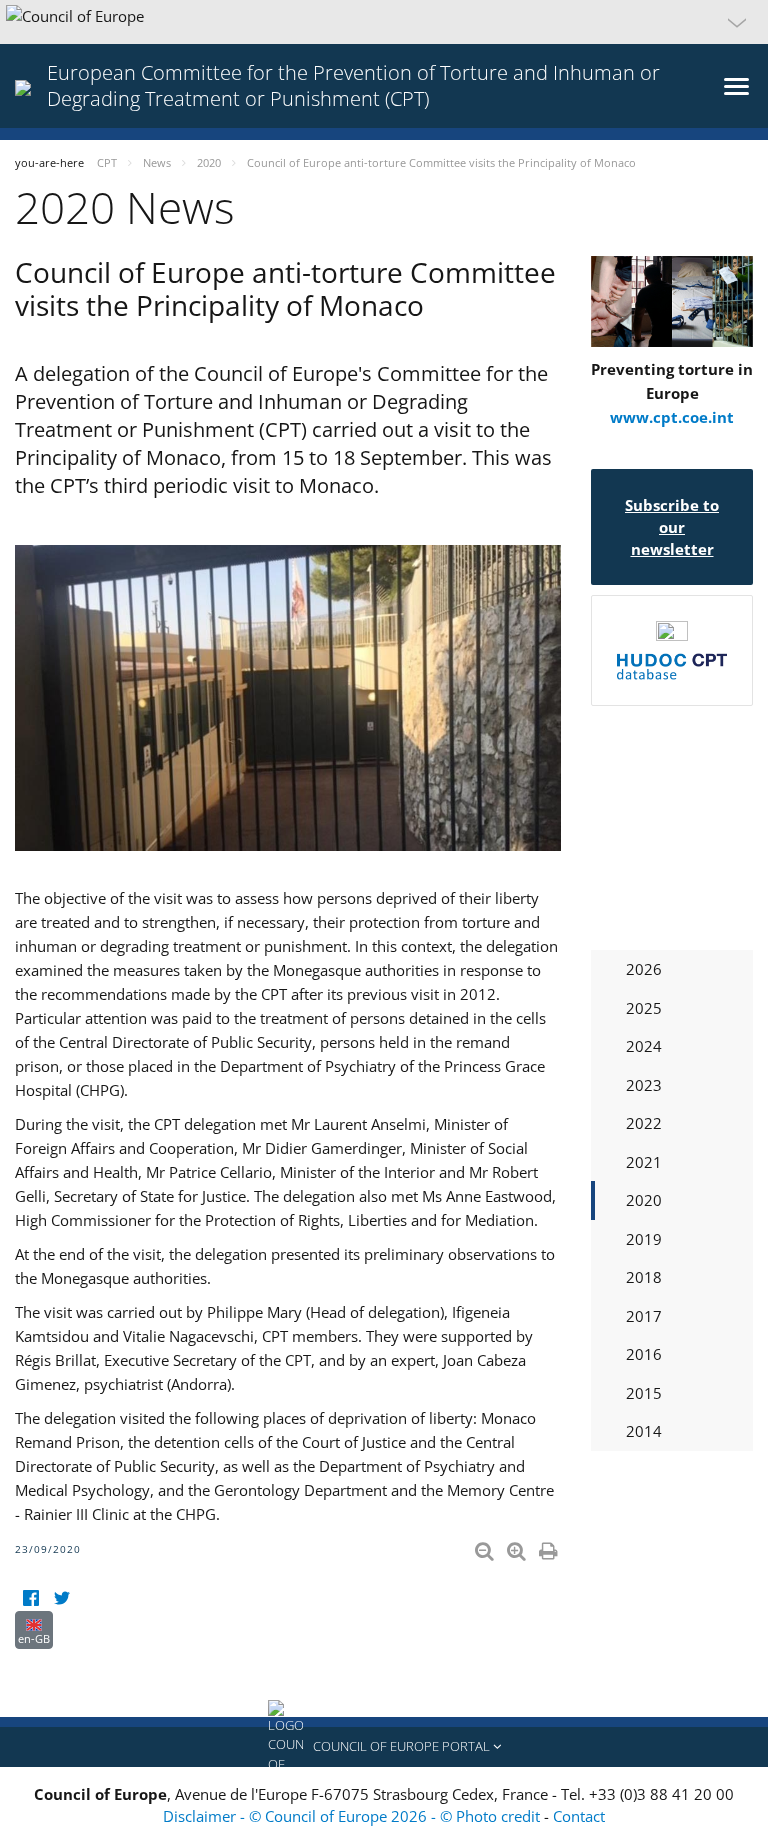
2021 (644, 1162)
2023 (644, 1085)
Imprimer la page (550, 1547)
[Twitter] (61, 1598)
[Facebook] (30, 1598)
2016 (644, 1354)
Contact (579, 1816)
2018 (644, 1277)
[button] (384, 22)
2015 (644, 1393)
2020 (644, 1200)
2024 (644, 1046)
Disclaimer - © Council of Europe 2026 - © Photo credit (353, 1816)
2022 (644, 1123)
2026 (644, 969)
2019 (644, 1239)
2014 (644, 1431)
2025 (644, 1008)
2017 (644, 1316)
